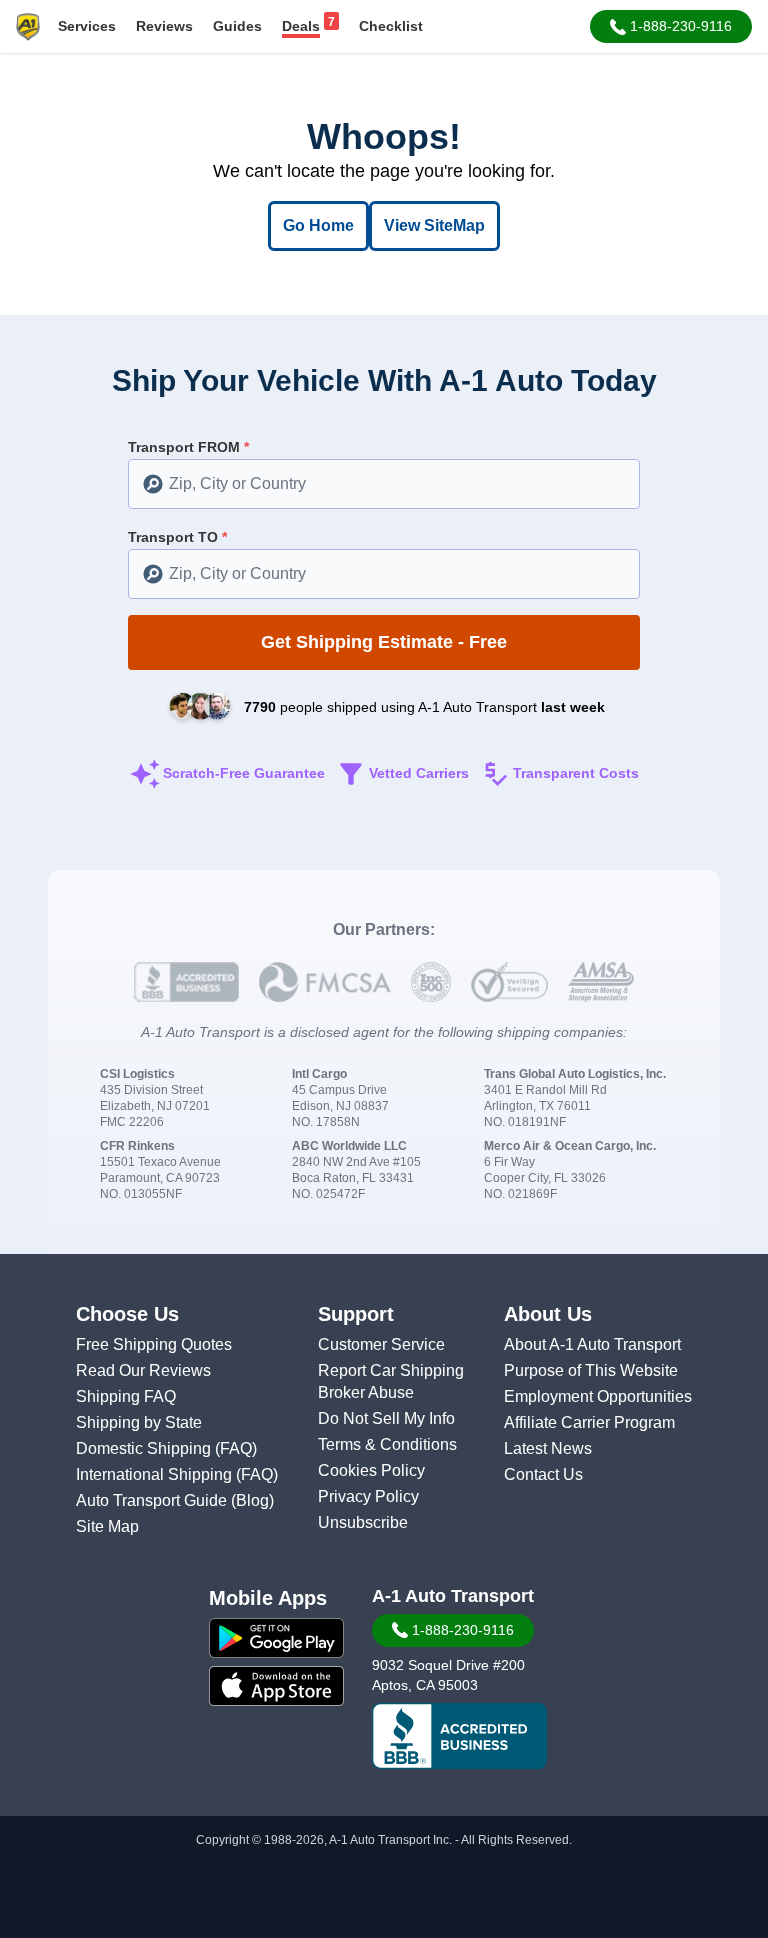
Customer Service (381, 1344)
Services (87, 26)
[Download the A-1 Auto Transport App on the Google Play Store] (276, 1638)
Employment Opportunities (598, 1396)
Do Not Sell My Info (386, 1418)
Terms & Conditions (387, 1444)
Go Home (318, 225)
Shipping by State (139, 1422)
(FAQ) (236, 1448)
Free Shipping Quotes (154, 1344)
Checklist (391, 26)
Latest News (548, 1448)
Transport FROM (188, 447)
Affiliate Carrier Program (589, 1422)
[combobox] (384, 484)
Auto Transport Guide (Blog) (175, 1500)
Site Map (107, 1526)
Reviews (164, 26)
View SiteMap (434, 225)
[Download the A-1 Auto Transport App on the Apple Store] (276, 1686)
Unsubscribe (363, 1522)
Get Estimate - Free (384, 642)
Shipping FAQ (126, 1396)
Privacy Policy (368, 1496)
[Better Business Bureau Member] (459, 1736)
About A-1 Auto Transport (592, 1344)
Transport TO (177, 537)
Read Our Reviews (143, 1370)
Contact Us (543, 1474)
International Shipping (156, 1474)
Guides (237, 26)
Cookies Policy (371, 1470)
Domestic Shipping (145, 1448)
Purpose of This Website (591, 1370)
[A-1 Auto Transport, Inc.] (28, 25)
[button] (671, 26)
